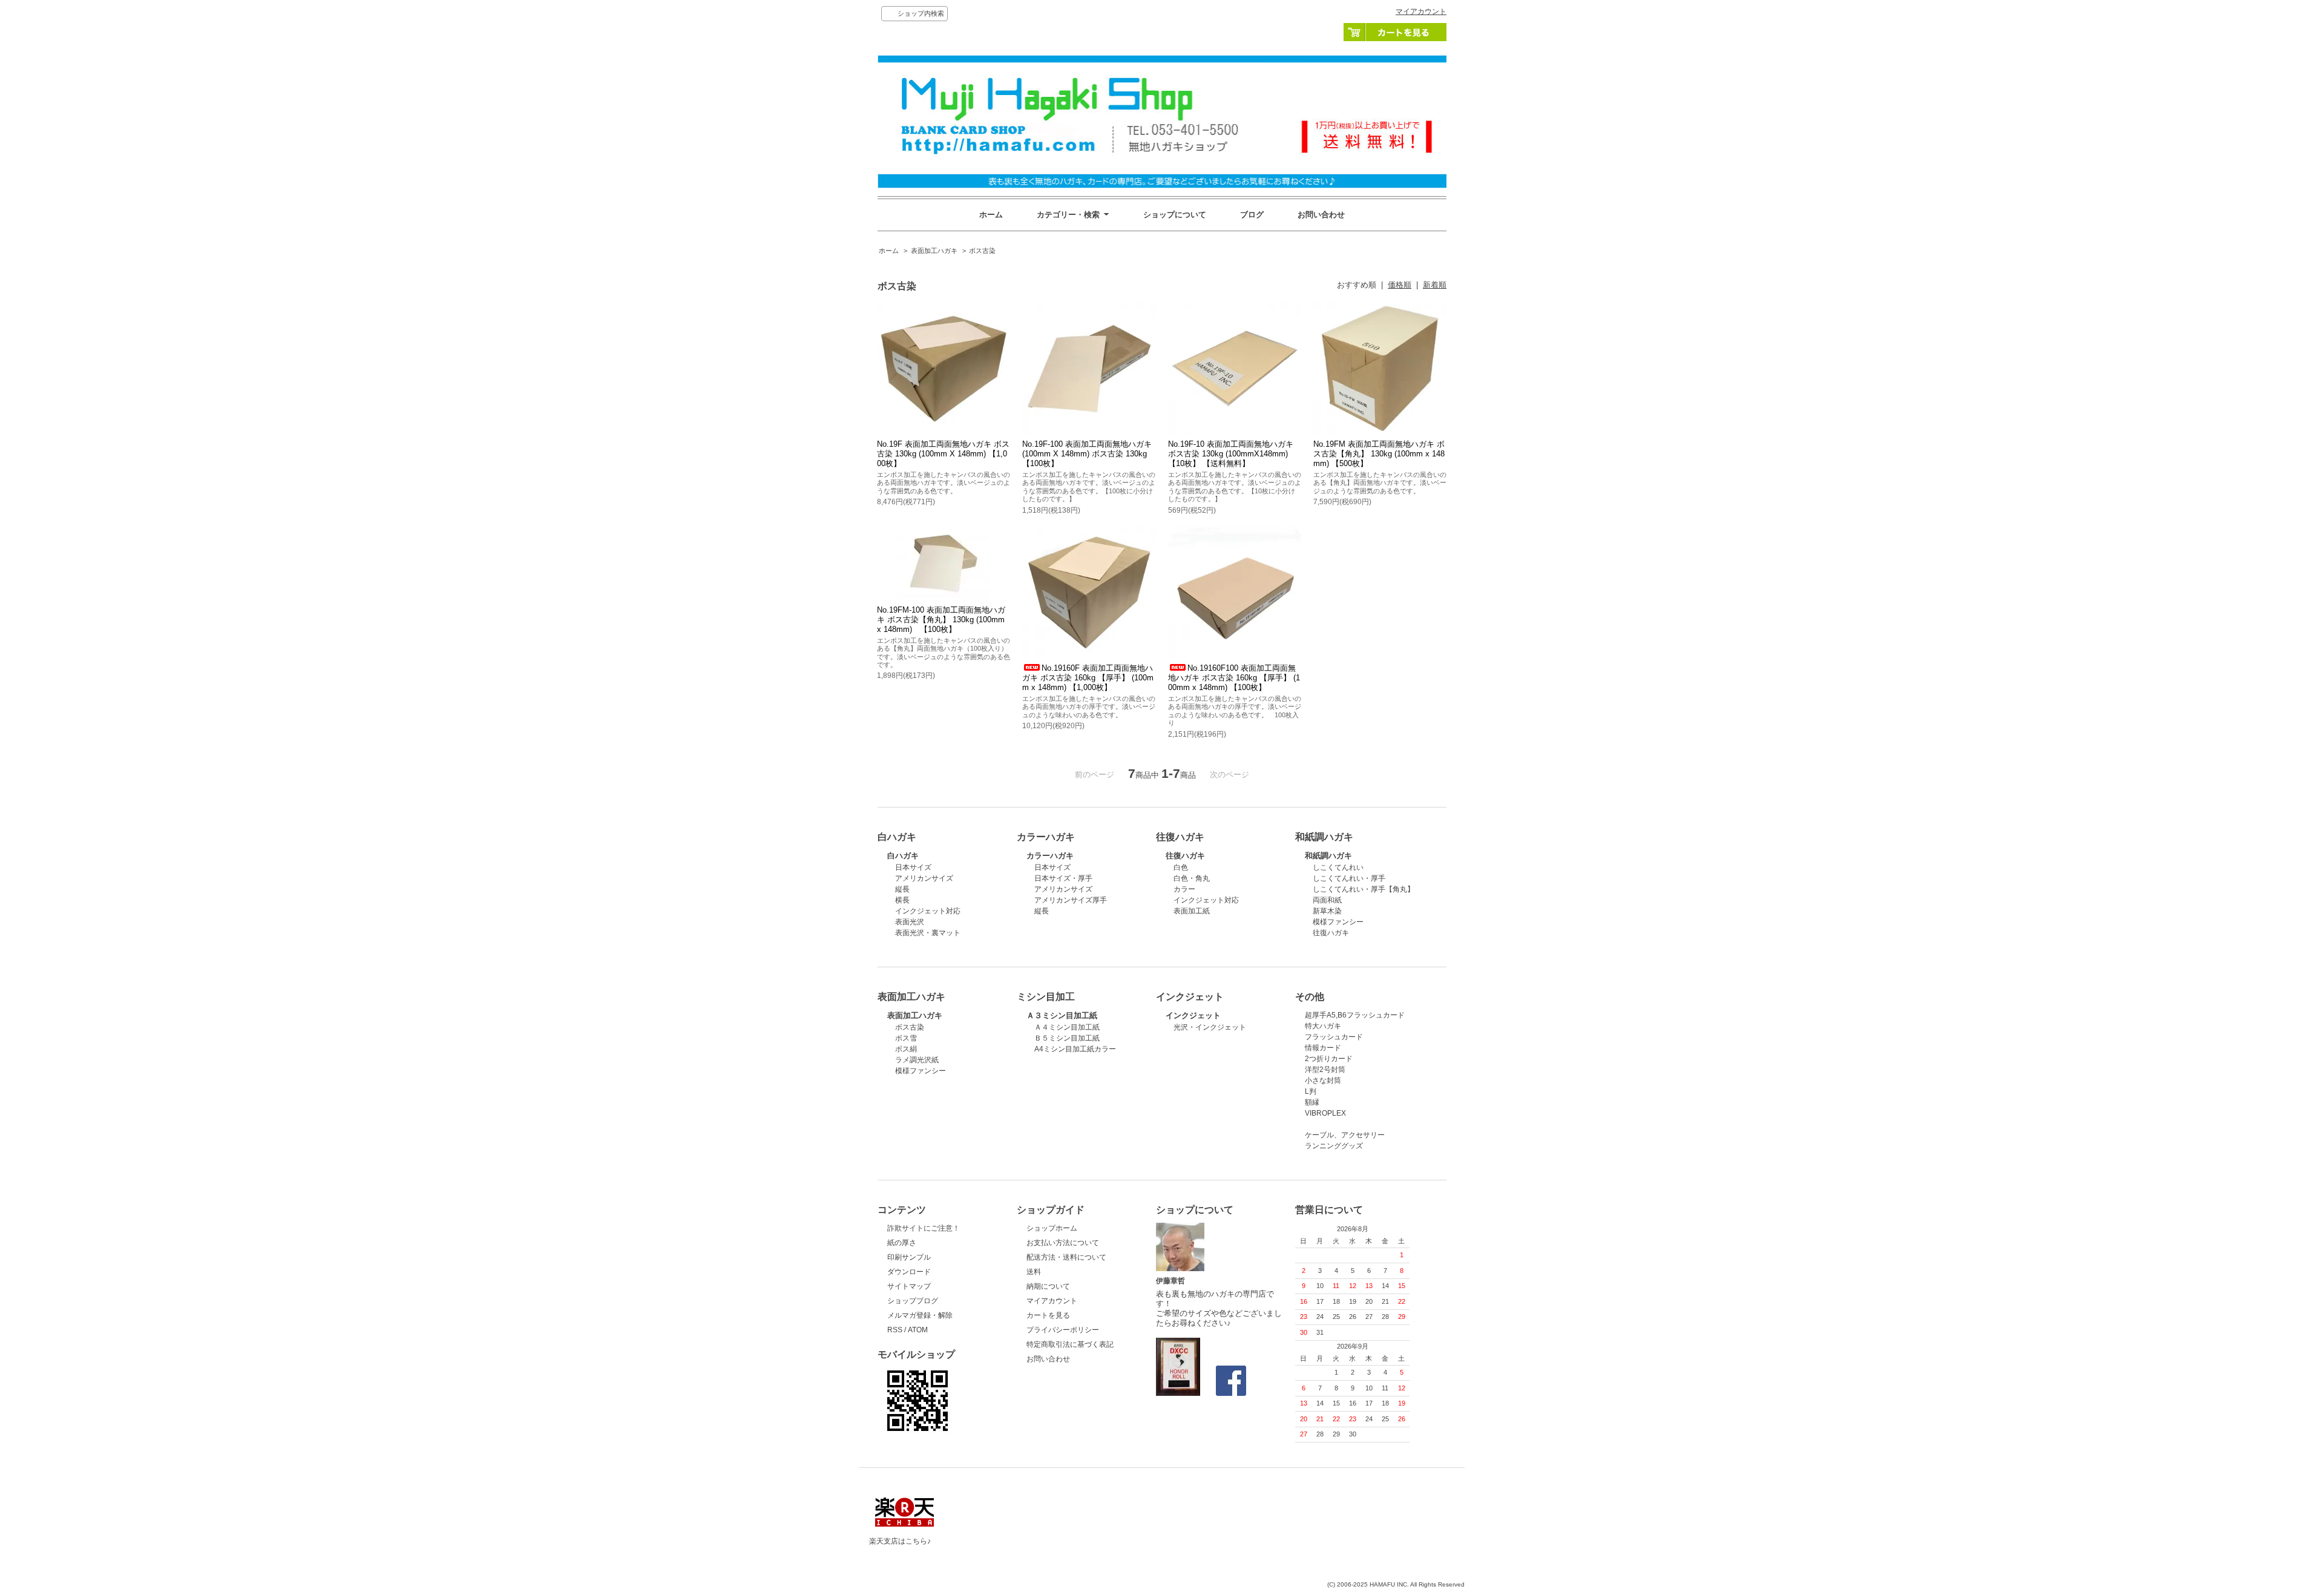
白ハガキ (903, 856)
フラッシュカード (1334, 1037)
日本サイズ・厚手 (1063, 878)
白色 (1181, 867)
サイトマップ (909, 1286)
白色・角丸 (1192, 878)
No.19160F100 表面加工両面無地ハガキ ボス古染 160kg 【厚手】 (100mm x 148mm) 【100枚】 (1234, 678)
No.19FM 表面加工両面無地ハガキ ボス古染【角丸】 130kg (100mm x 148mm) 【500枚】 (1379, 454)
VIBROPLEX (1325, 1113)
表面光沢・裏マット (928, 933)
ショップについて (1175, 215)
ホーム (991, 215)
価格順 (1400, 285)
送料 (1034, 1272)
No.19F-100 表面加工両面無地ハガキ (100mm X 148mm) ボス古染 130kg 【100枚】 (1087, 454)
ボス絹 (906, 1049)
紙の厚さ (902, 1243)
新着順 (1435, 285)
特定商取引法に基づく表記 (1070, 1344)
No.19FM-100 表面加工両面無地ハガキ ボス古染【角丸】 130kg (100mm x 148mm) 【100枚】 (941, 620)
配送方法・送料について (1066, 1257)
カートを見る (1395, 32)
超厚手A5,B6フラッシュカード (1355, 1015)
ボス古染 (982, 251)
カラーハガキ (1050, 856)
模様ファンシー (1338, 922)
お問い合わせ (1321, 215)
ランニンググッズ (1334, 1146)
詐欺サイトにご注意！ (924, 1228)
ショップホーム (1052, 1228)
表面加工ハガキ (934, 251)
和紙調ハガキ (1328, 856)
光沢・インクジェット (1210, 1027)
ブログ (1252, 215)
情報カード (1323, 1048)
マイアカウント (1421, 12)
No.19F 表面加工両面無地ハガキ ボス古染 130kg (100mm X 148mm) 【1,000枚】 (943, 454)
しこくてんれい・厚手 (1349, 878)
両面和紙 (1327, 900)
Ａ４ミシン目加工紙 (1067, 1027)
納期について (1048, 1286)
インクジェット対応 (928, 911)
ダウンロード (909, 1272)
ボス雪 (906, 1038)
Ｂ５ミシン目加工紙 (1067, 1038)
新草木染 (1327, 911)
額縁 (1312, 1102)
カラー (1184, 889)
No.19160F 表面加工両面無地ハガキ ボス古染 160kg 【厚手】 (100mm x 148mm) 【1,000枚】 (1088, 678)
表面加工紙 (1192, 911)
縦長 (902, 889)
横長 (902, 900)
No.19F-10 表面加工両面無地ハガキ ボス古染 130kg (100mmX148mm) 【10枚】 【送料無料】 (1231, 454)
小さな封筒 (1323, 1080)
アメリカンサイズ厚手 (1071, 900)
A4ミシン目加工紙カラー (1075, 1049)
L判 (1311, 1091)
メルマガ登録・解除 (920, 1315)
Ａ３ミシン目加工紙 (1062, 1015)
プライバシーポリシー (1063, 1330)
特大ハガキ (1323, 1026)
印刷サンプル (909, 1257)
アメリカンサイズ (924, 878)
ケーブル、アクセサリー (1345, 1135)
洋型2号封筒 (1325, 1070)
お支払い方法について (1063, 1243)
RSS (895, 1330)
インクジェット (1193, 1015)
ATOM (918, 1330)
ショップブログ (913, 1301)
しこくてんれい (1338, 867)
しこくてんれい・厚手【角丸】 (1364, 889)
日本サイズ (913, 867)
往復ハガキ (1185, 856)
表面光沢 (910, 922)
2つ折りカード (1329, 1059)
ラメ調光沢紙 (917, 1060)
